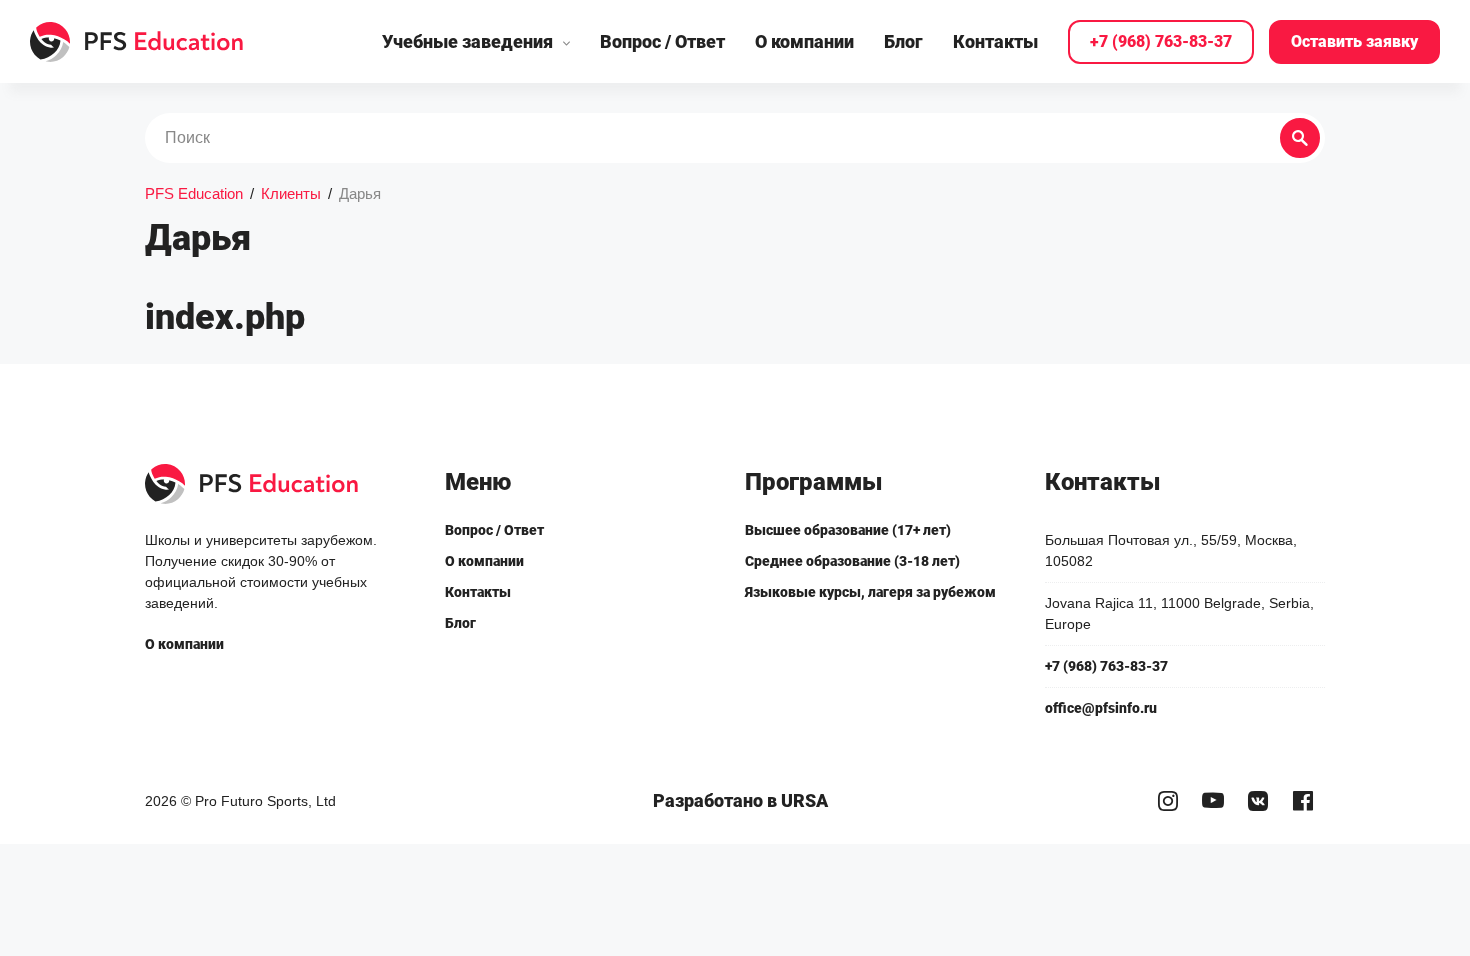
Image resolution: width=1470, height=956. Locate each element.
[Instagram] (1167, 801)
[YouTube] (1212, 801)
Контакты (995, 41)
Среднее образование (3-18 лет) (852, 561)
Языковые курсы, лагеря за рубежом (870, 592)
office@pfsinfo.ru (1101, 708)
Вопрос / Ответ (662, 41)
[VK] (1257, 801)
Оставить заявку (1354, 41)
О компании (804, 41)
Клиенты (291, 193)
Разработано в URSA (740, 800)
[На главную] (137, 42)
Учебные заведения (467, 41)
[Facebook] (1302, 801)
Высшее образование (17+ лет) (848, 530)
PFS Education (194, 193)
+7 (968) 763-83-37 (1161, 41)
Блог (903, 41)
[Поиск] (1300, 138)
